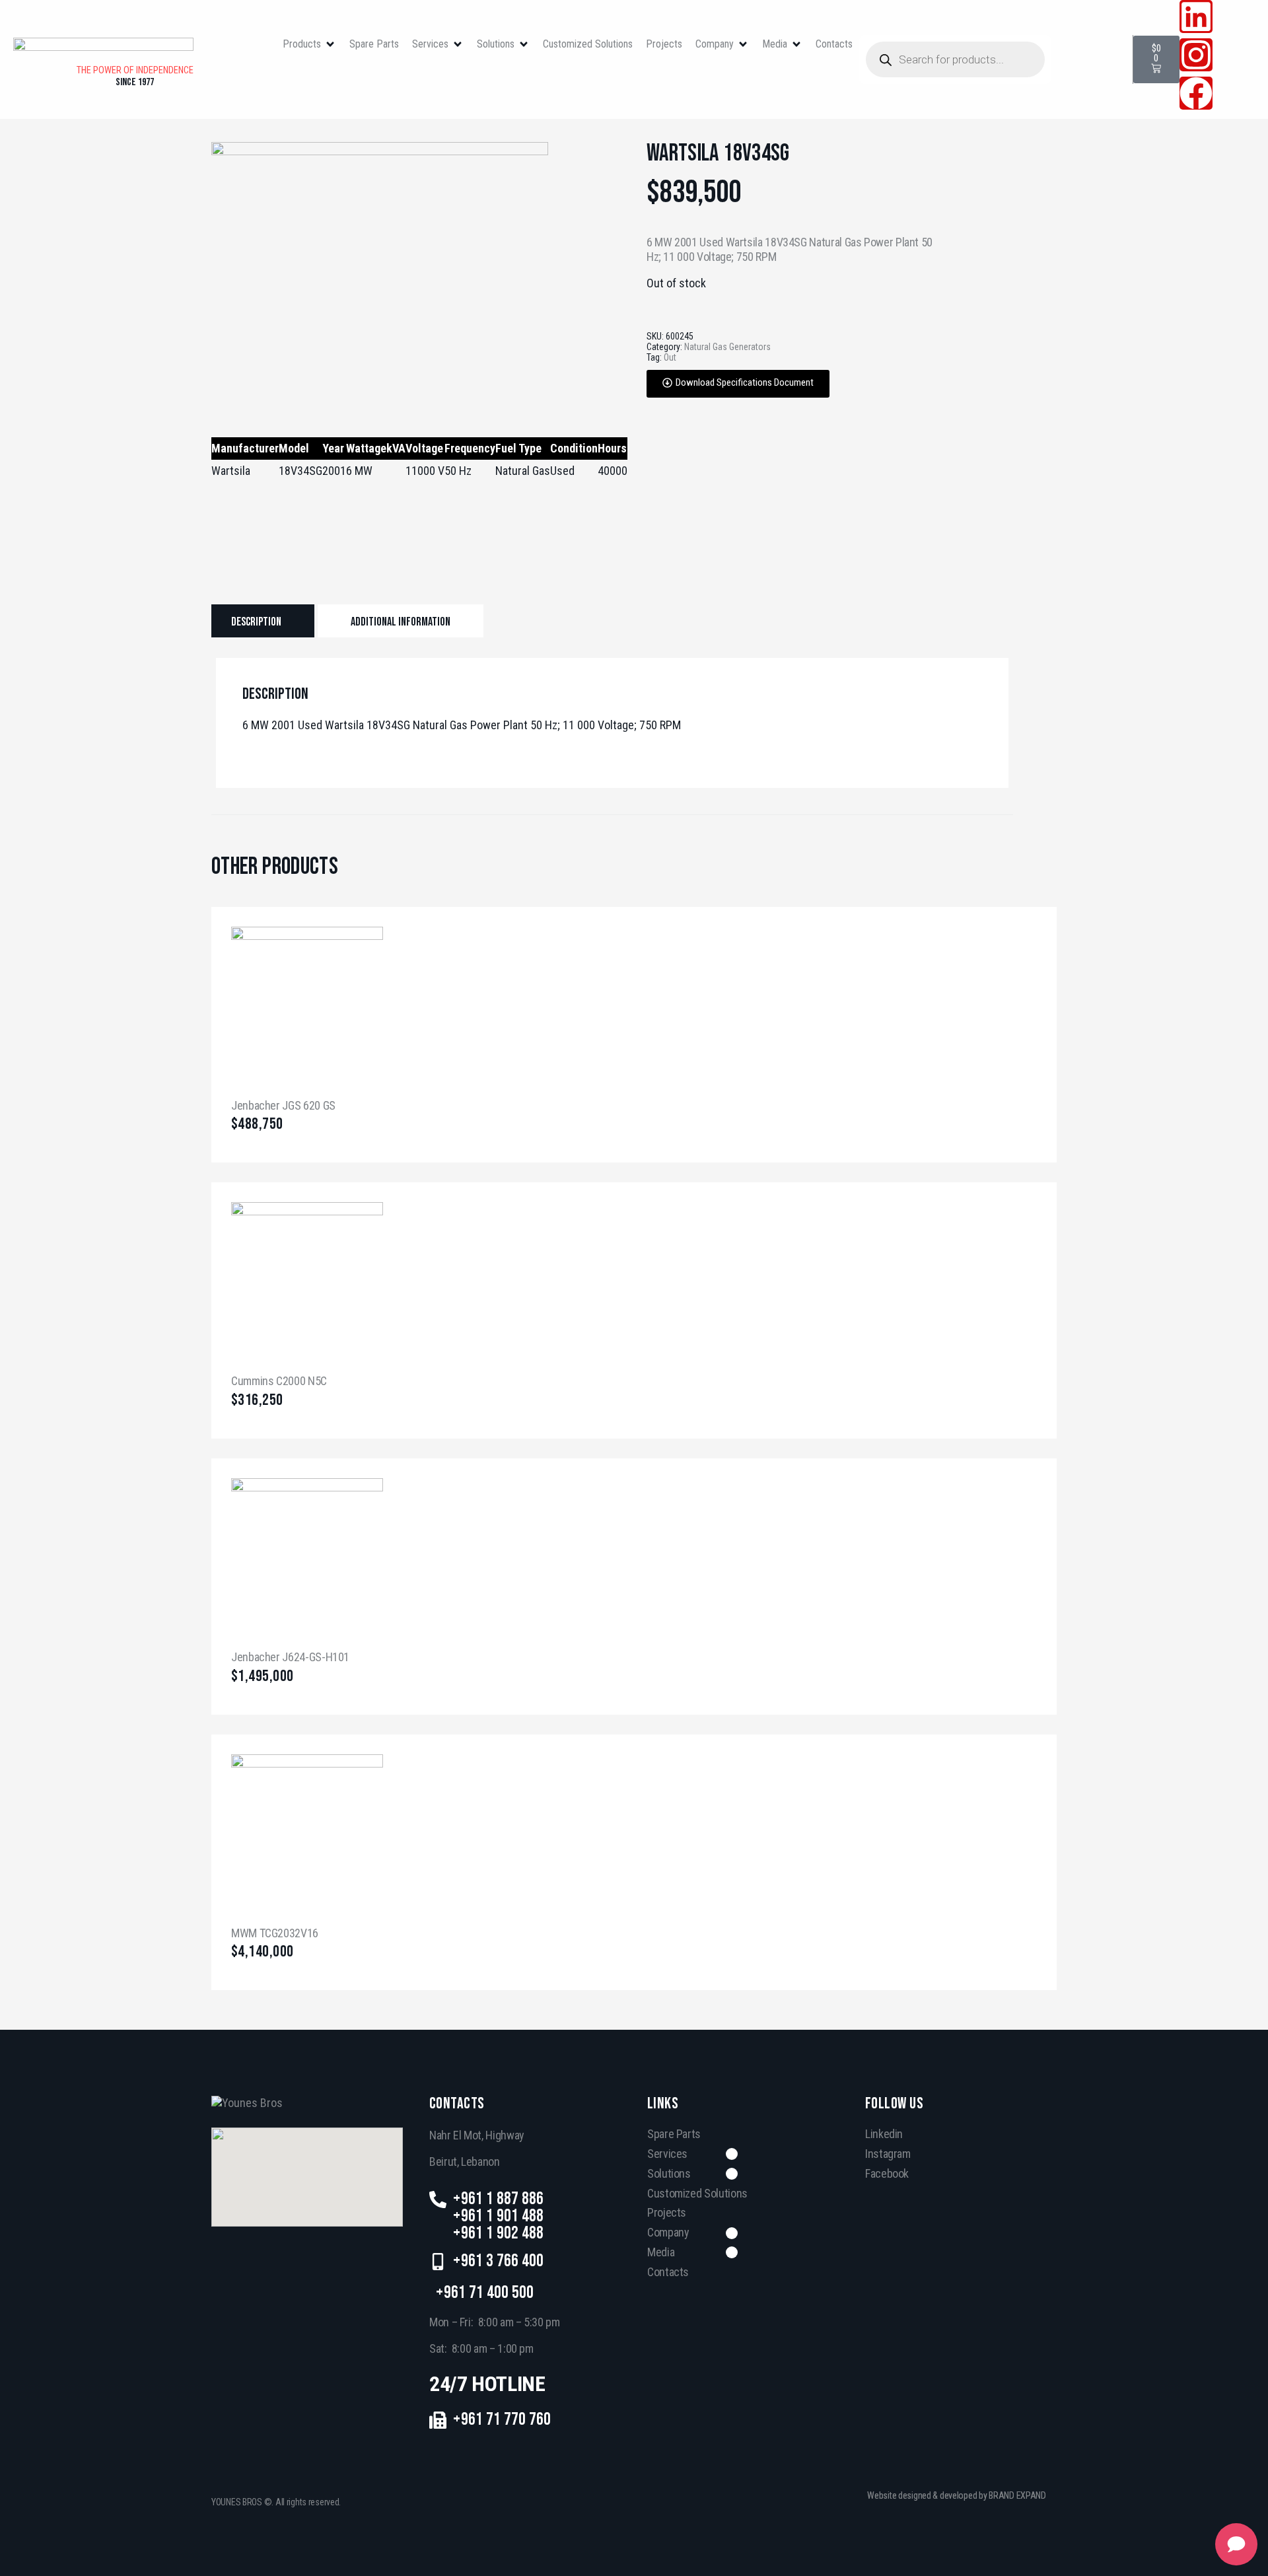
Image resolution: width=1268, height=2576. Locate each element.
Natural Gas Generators (727, 347)
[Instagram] (1196, 55)
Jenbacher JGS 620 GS (283, 1105)
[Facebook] (1196, 93)
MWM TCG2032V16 (275, 1933)
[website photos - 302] (380, 151)
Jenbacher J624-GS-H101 (290, 1657)
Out (670, 357)
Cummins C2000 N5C (279, 1381)
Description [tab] (256, 622)
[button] (309, 45)
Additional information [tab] (401, 622)
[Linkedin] (1196, 17)
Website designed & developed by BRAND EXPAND (957, 2495)
